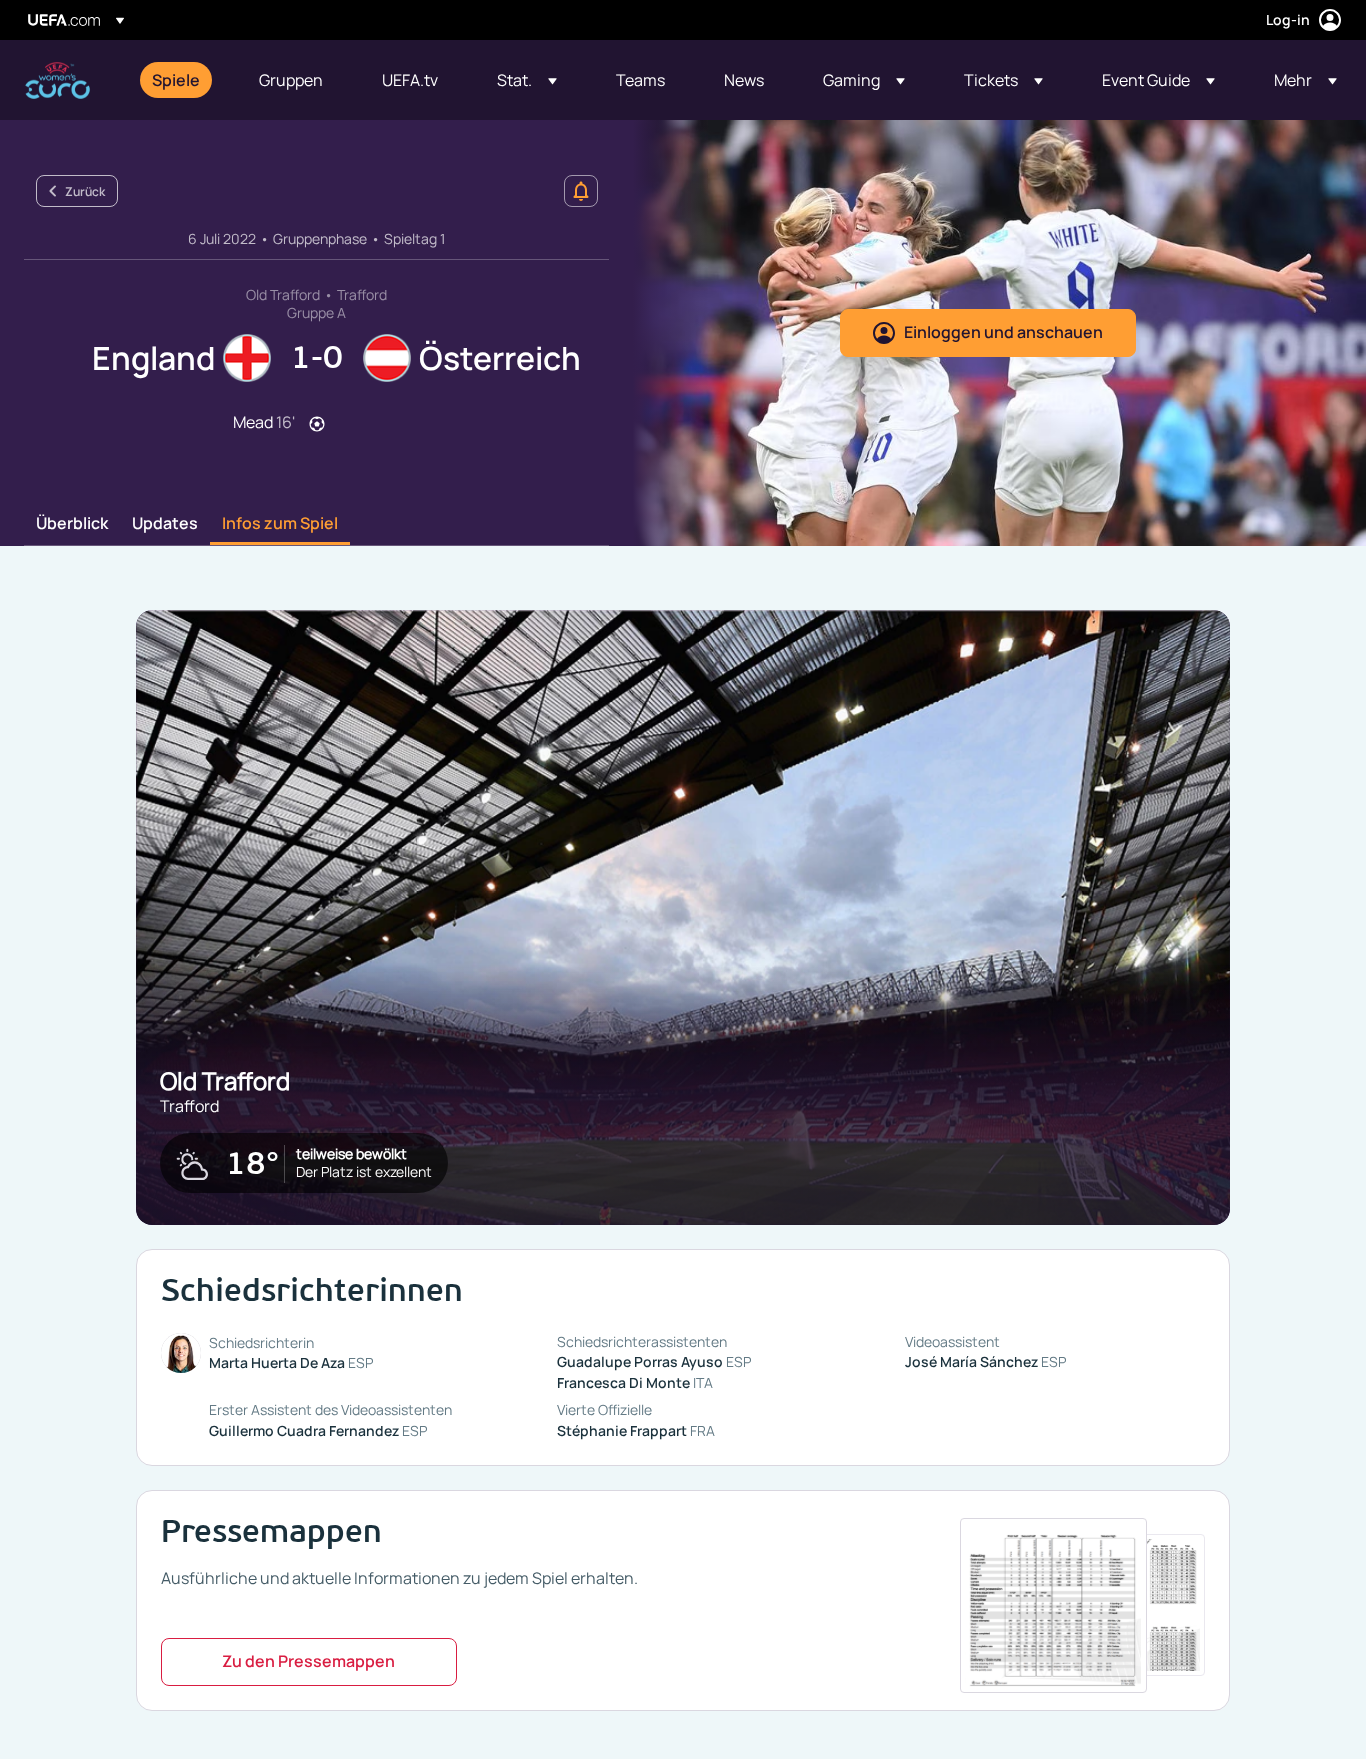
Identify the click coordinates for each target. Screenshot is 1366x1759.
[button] (527, 80)
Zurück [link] (85, 191)
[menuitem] (180, 80)
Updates (165, 524)
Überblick (72, 524)
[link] (176, 80)
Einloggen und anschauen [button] (1003, 332)
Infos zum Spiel (280, 524)
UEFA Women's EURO (57, 80)
